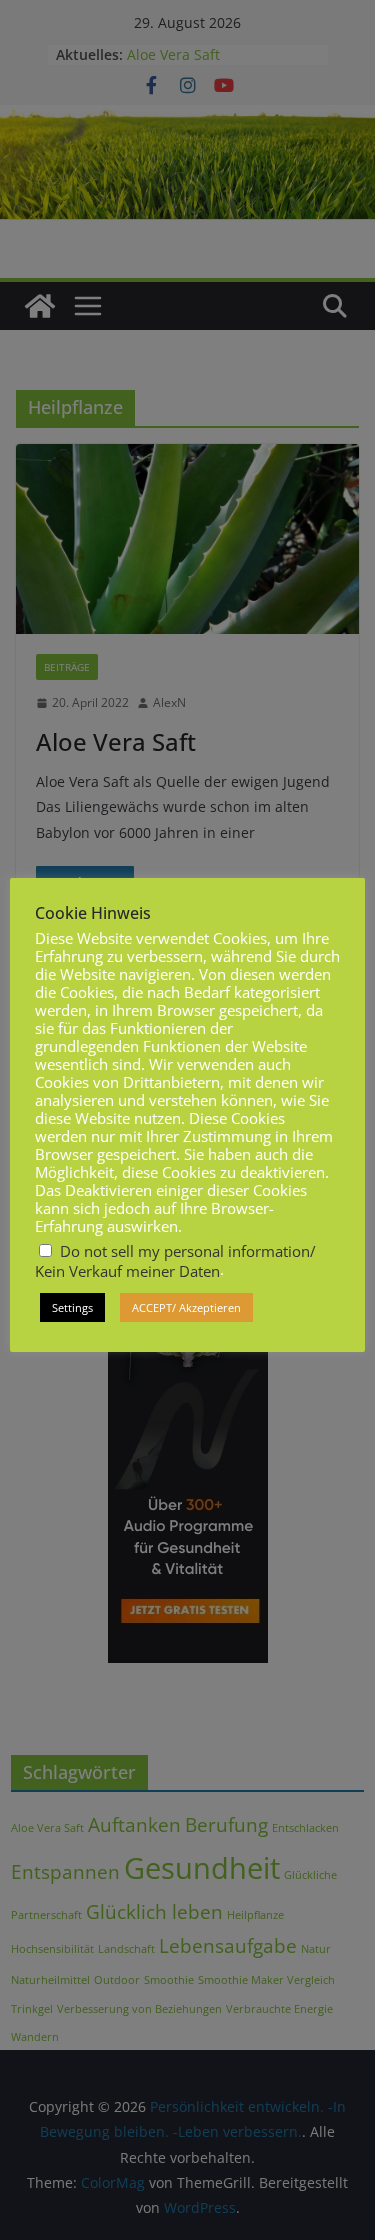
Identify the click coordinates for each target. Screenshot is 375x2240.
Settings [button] (72, 1307)
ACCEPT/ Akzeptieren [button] (186, 1307)
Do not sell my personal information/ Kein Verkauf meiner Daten (175, 1261)
